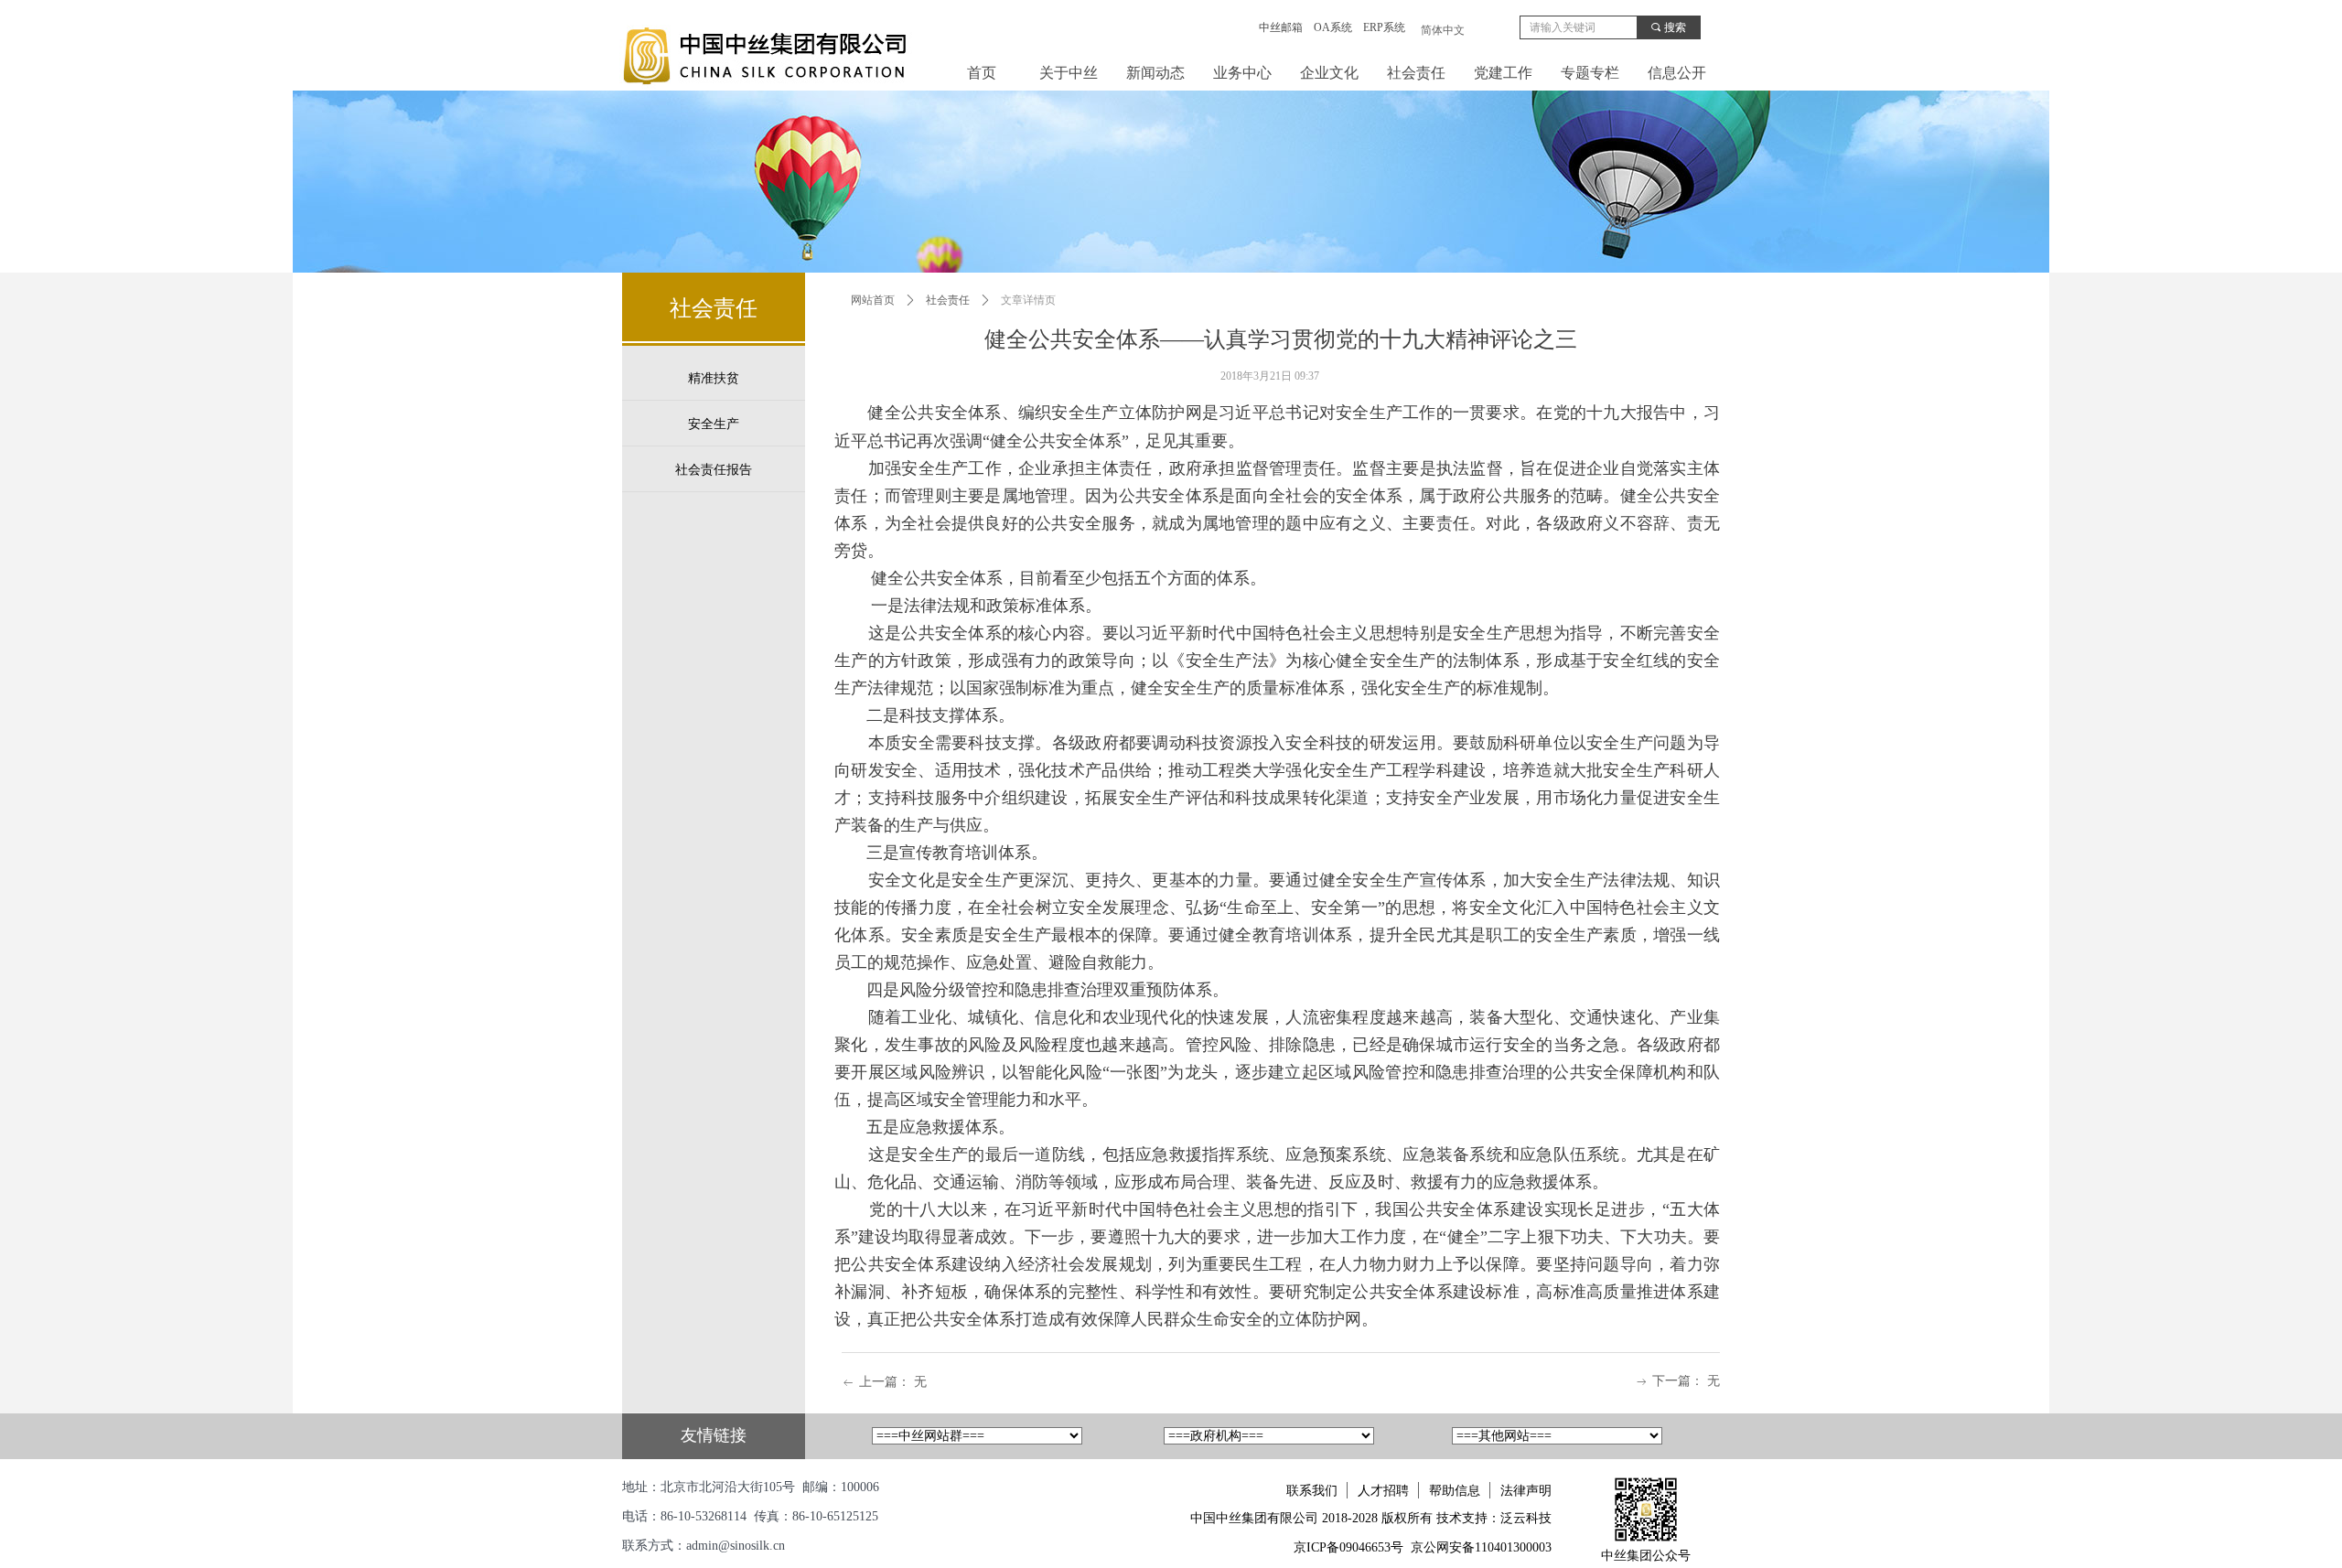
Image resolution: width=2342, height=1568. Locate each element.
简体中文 (1443, 30)
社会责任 (948, 300)
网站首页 (873, 300)
